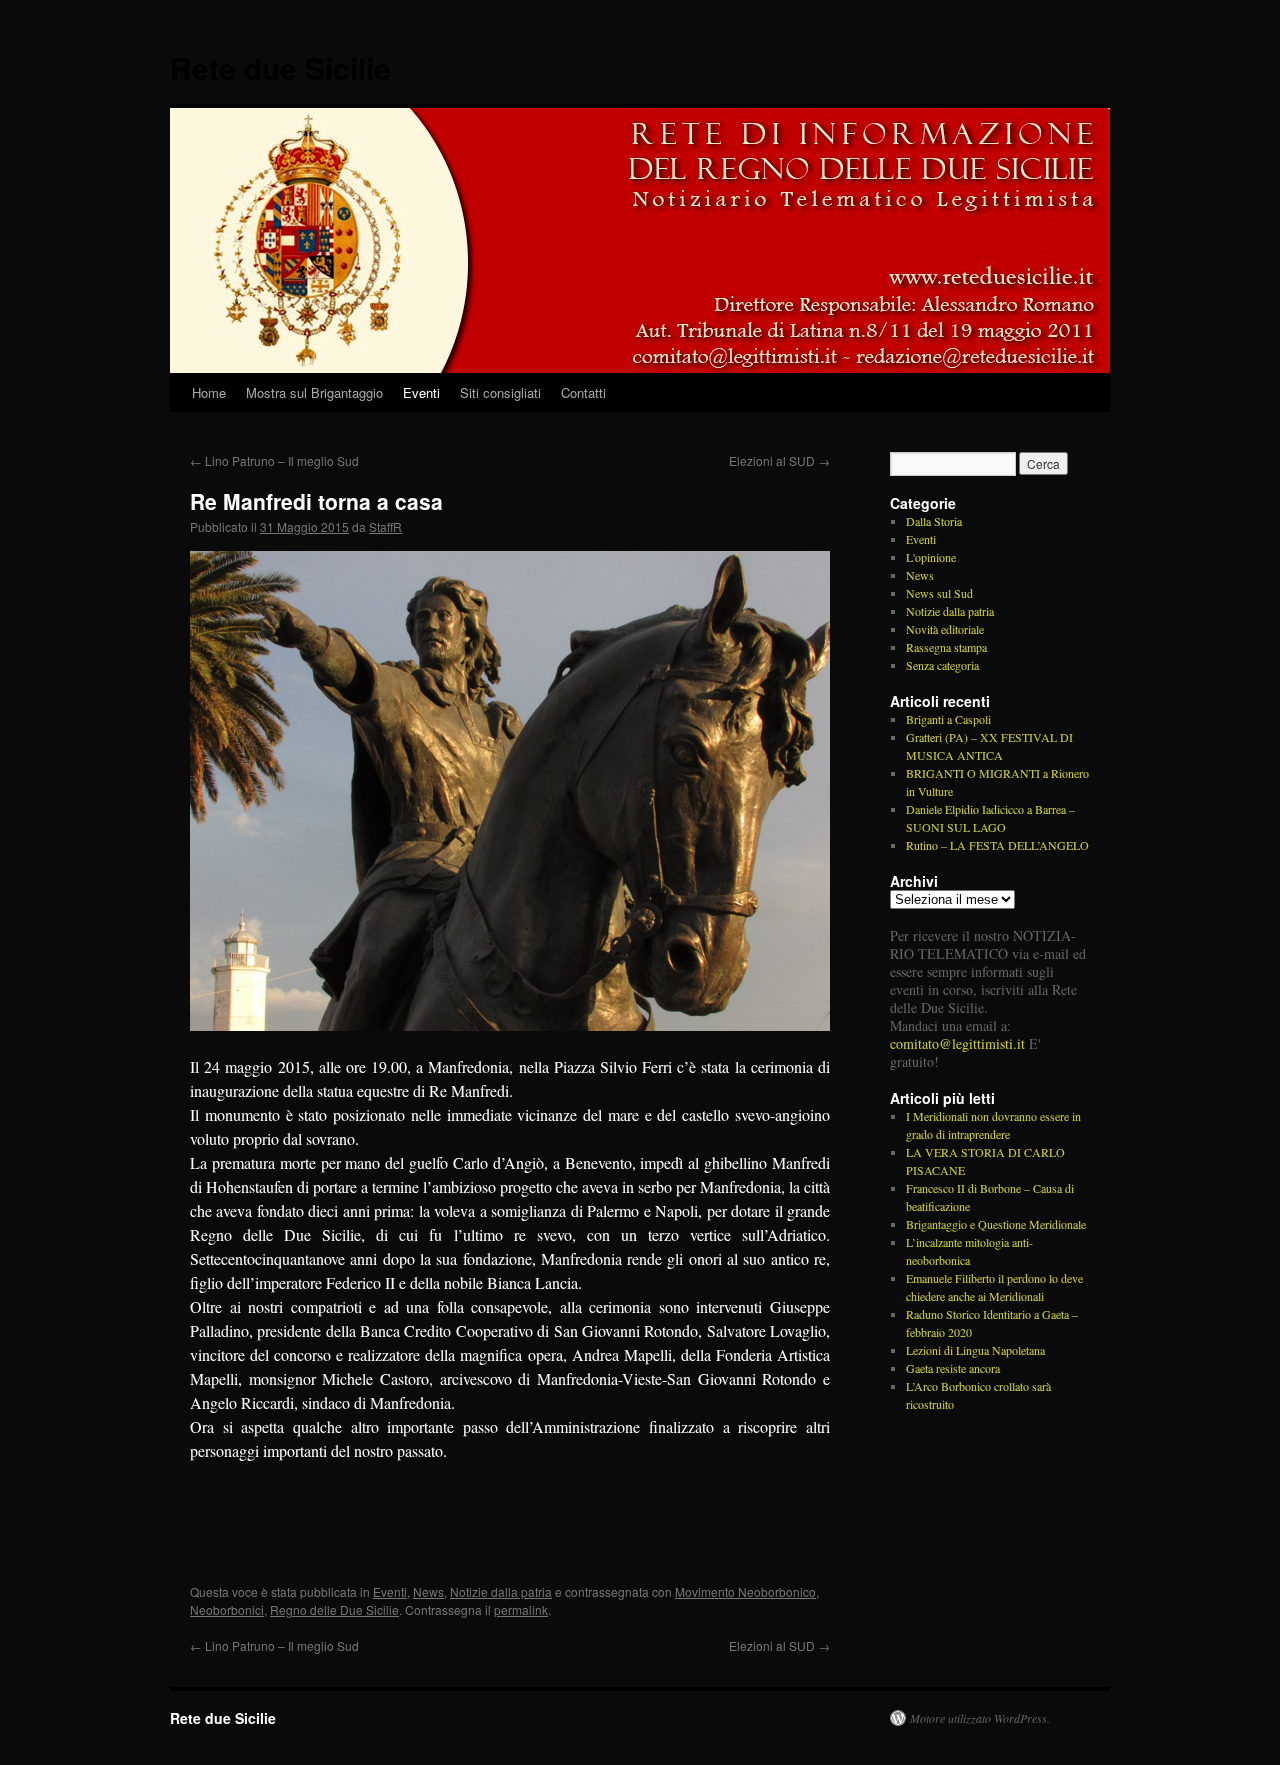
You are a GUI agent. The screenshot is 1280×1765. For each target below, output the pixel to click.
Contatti (583, 392)
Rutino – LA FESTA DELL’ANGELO (997, 845)
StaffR (385, 526)
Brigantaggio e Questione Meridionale (996, 1224)
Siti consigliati (500, 392)
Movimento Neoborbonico (745, 1591)
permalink (521, 1609)
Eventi (421, 392)
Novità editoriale (945, 629)
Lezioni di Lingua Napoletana (975, 1350)
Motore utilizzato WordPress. (980, 1718)
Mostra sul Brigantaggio (314, 392)
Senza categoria (942, 665)
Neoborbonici (227, 1609)
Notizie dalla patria (501, 1591)
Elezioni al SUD (779, 460)
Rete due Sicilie (280, 67)
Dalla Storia (934, 521)
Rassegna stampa (946, 647)
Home (209, 392)
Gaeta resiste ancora (953, 1368)
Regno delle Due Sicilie (334, 1609)
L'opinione (931, 557)
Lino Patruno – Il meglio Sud (274, 460)
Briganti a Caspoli (948, 719)
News (428, 1591)
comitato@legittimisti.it (957, 1043)
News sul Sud (939, 593)
